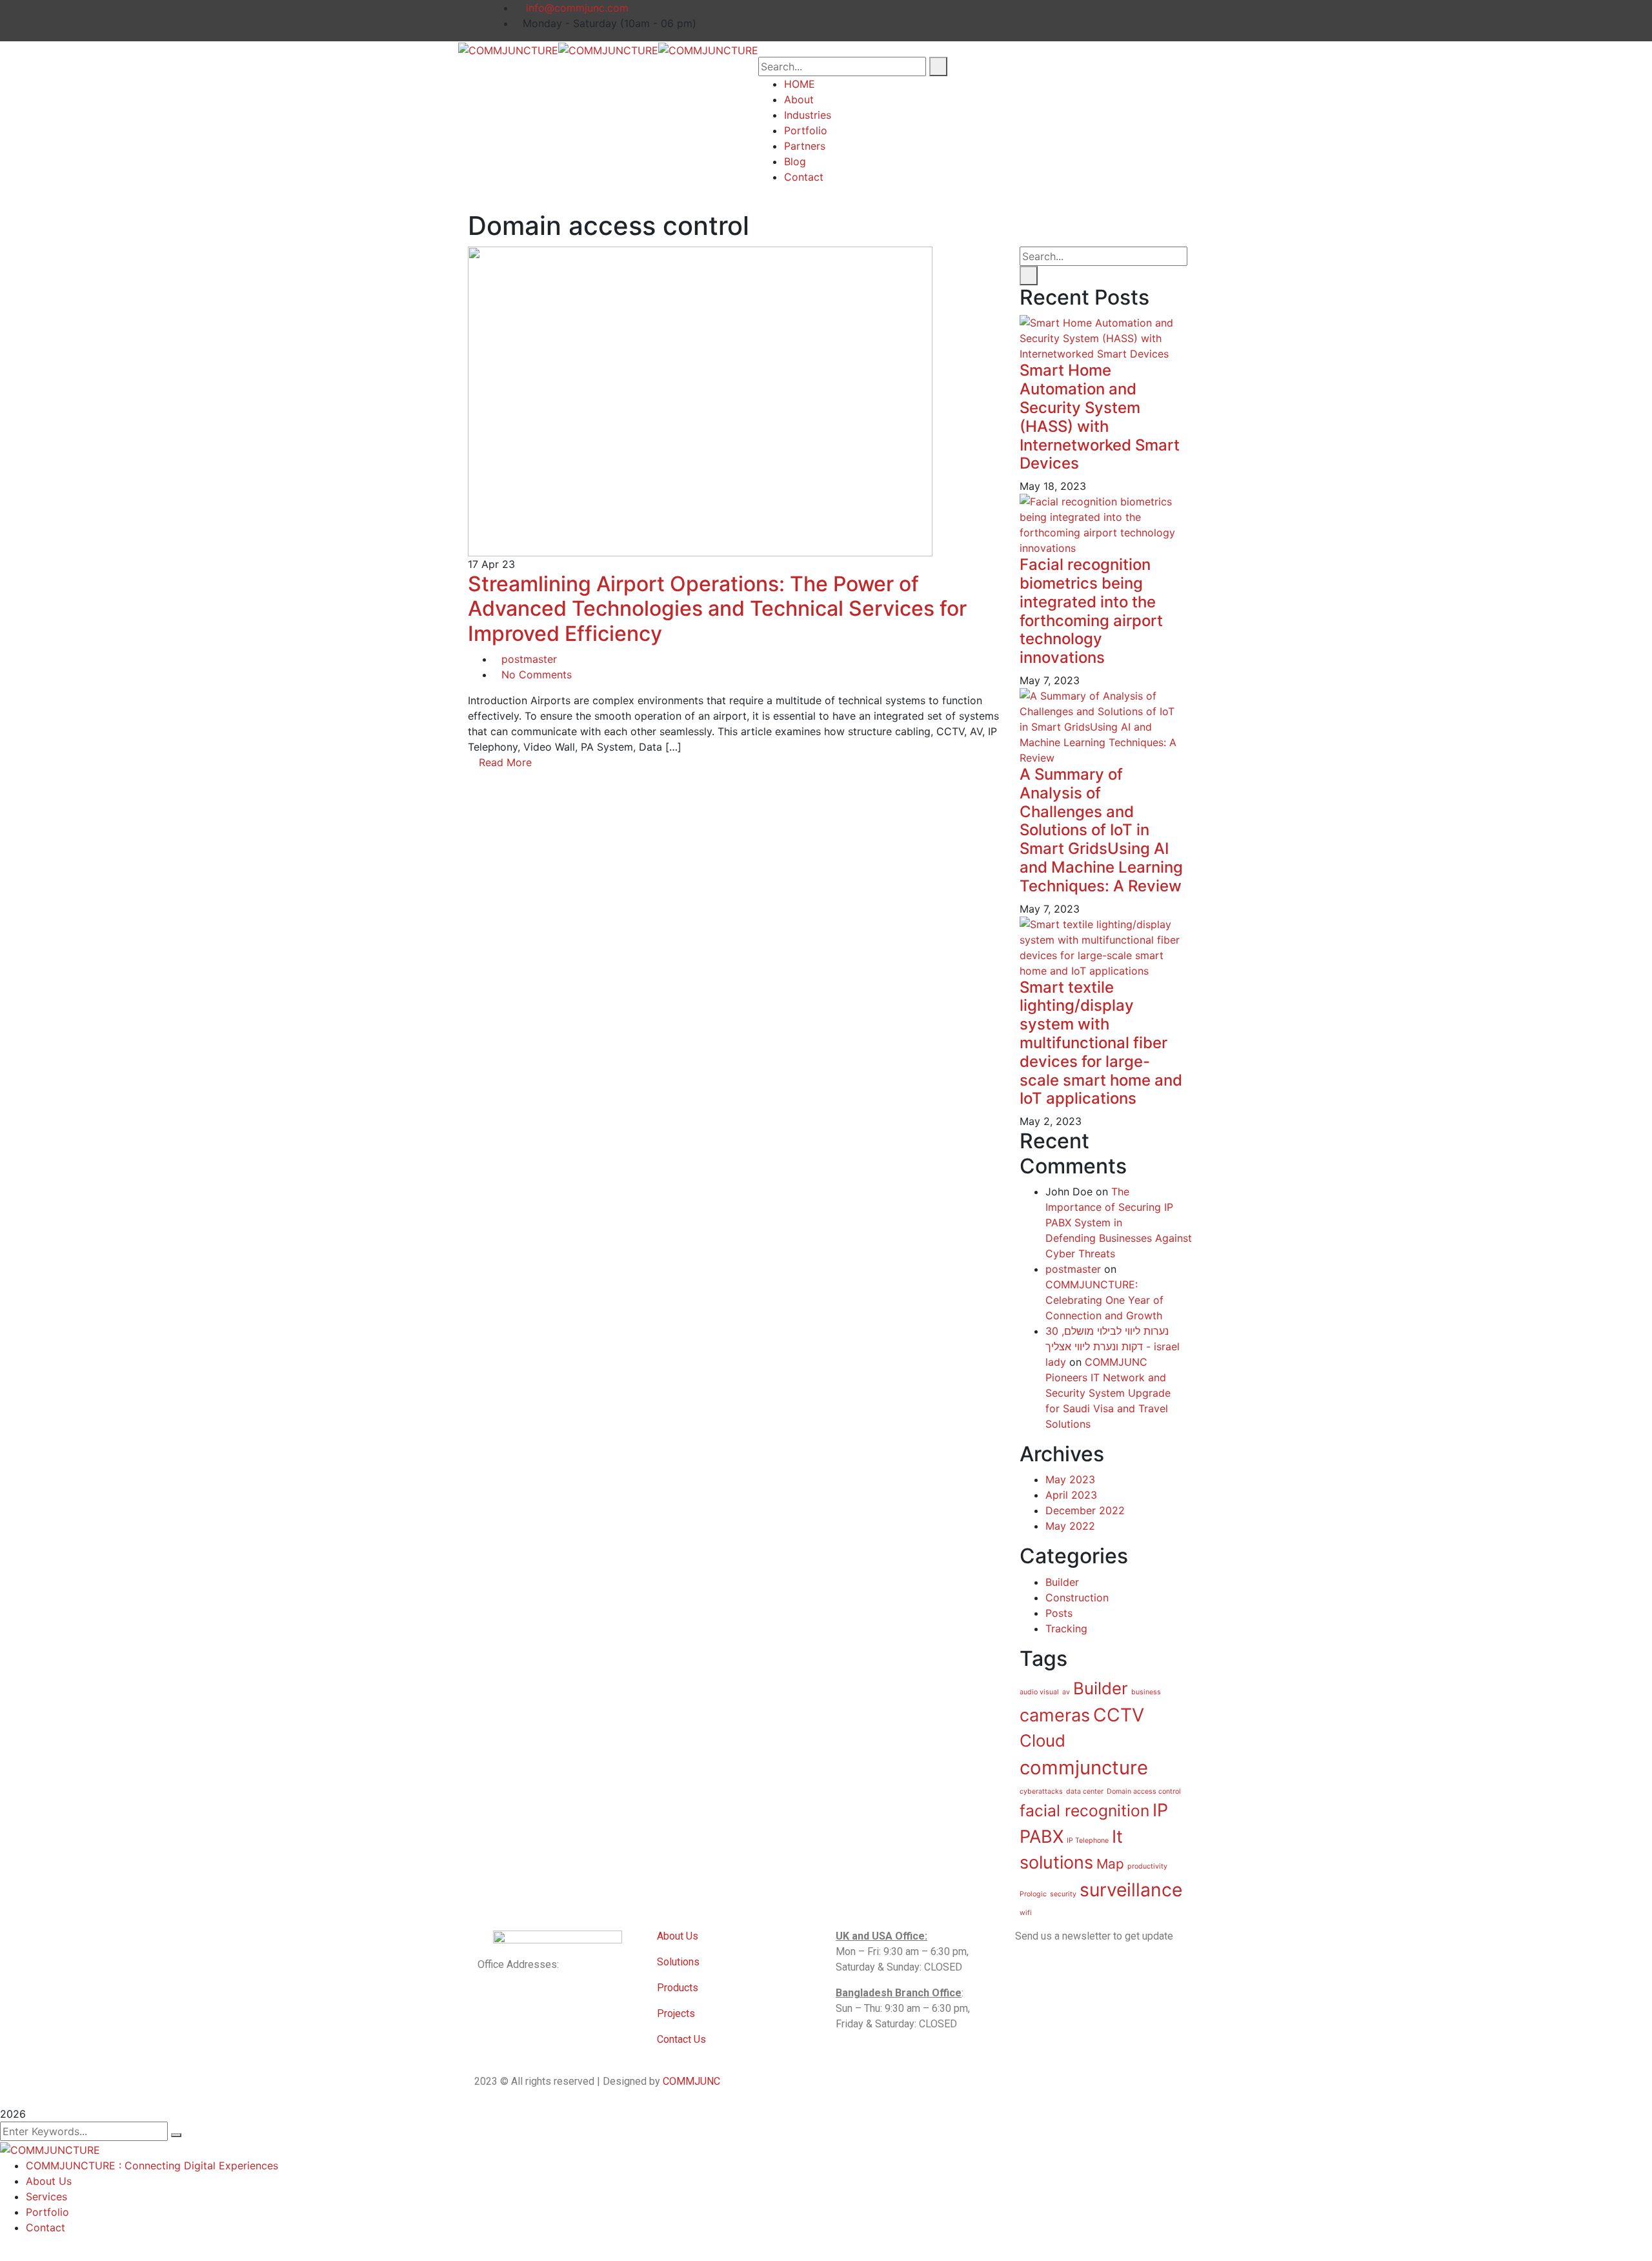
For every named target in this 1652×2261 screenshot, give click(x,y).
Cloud (1043, 1740)
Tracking (1066, 1628)
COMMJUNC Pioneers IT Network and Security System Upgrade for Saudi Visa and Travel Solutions (1108, 1393)
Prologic (1033, 1894)
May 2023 (1070, 1479)
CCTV (1119, 1715)
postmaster (529, 659)
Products (679, 1988)
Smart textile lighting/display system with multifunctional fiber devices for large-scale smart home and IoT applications (1101, 1043)
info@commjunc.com (576, 8)
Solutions (678, 1962)
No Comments (537, 674)
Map (1110, 1864)
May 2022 (1070, 1526)
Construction (1077, 1597)
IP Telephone (1088, 1840)
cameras (1055, 1715)
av (1066, 1692)
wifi (1026, 1913)
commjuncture (1084, 1768)
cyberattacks (1041, 1791)
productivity (1147, 1866)
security (1063, 1894)
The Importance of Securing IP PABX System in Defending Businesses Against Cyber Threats (1119, 1222)
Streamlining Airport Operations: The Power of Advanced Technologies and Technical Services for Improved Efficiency (717, 609)
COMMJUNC (691, 2081)
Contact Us (681, 2039)
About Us (678, 1936)
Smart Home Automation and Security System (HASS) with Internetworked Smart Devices (1100, 417)
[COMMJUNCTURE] (508, 49)
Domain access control (1144, 1791)
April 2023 (1071, 1495)
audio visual (1039, 1692)
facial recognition (1084, 1810)
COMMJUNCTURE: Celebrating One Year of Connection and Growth (1104, 1300)
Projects (676, 2013)
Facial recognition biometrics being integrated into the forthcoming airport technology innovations (1091, 611)
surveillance (1131, 1890)
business (1146, 1692)
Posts (1059, 1613)
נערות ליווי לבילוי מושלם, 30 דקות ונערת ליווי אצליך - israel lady (1113, 1346)
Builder (1062, 1582)
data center (1085, 1791)
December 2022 (1085, 1510)
